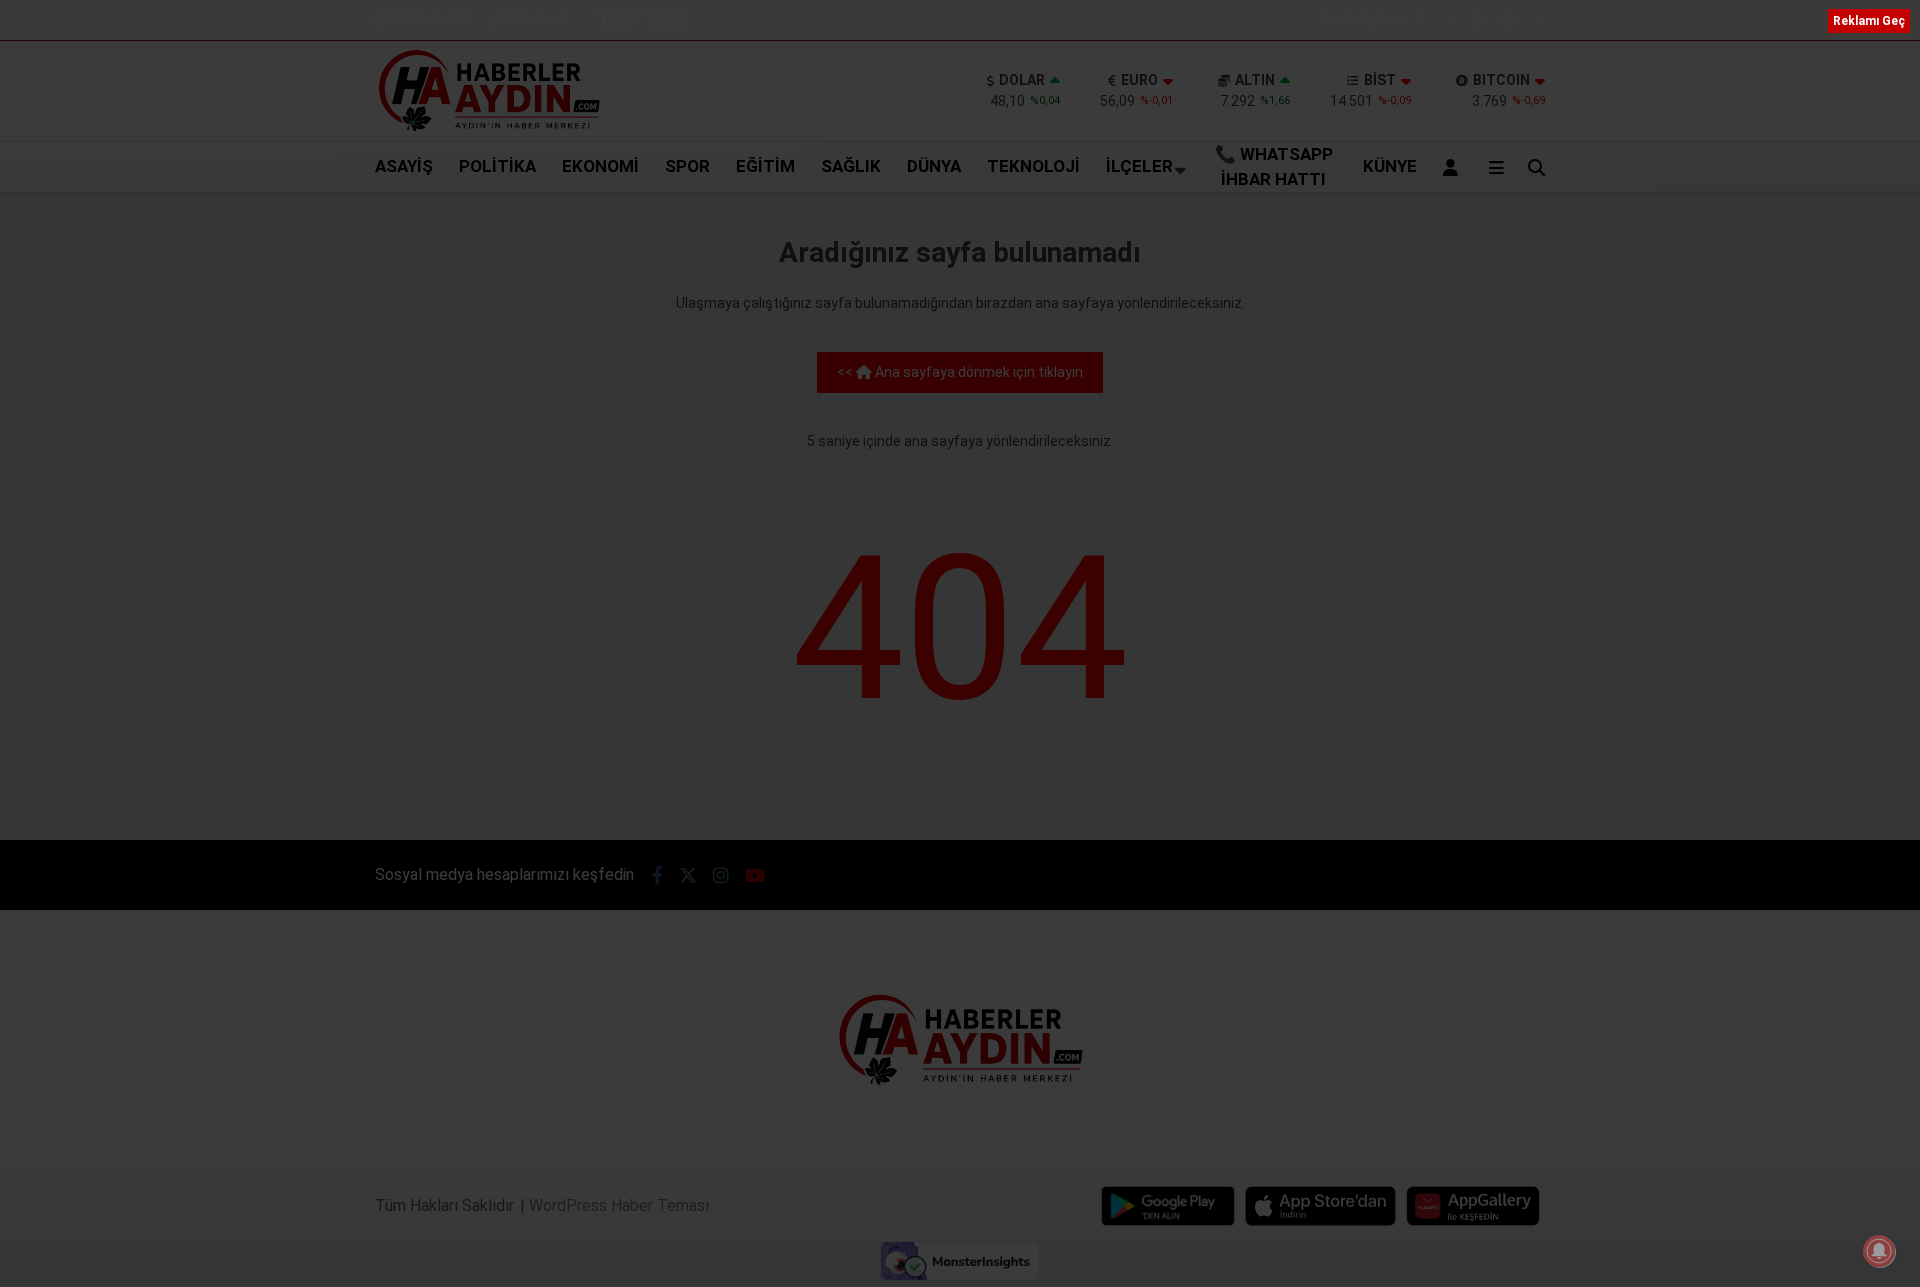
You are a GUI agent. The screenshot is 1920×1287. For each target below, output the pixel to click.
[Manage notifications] (1879, 1251)
